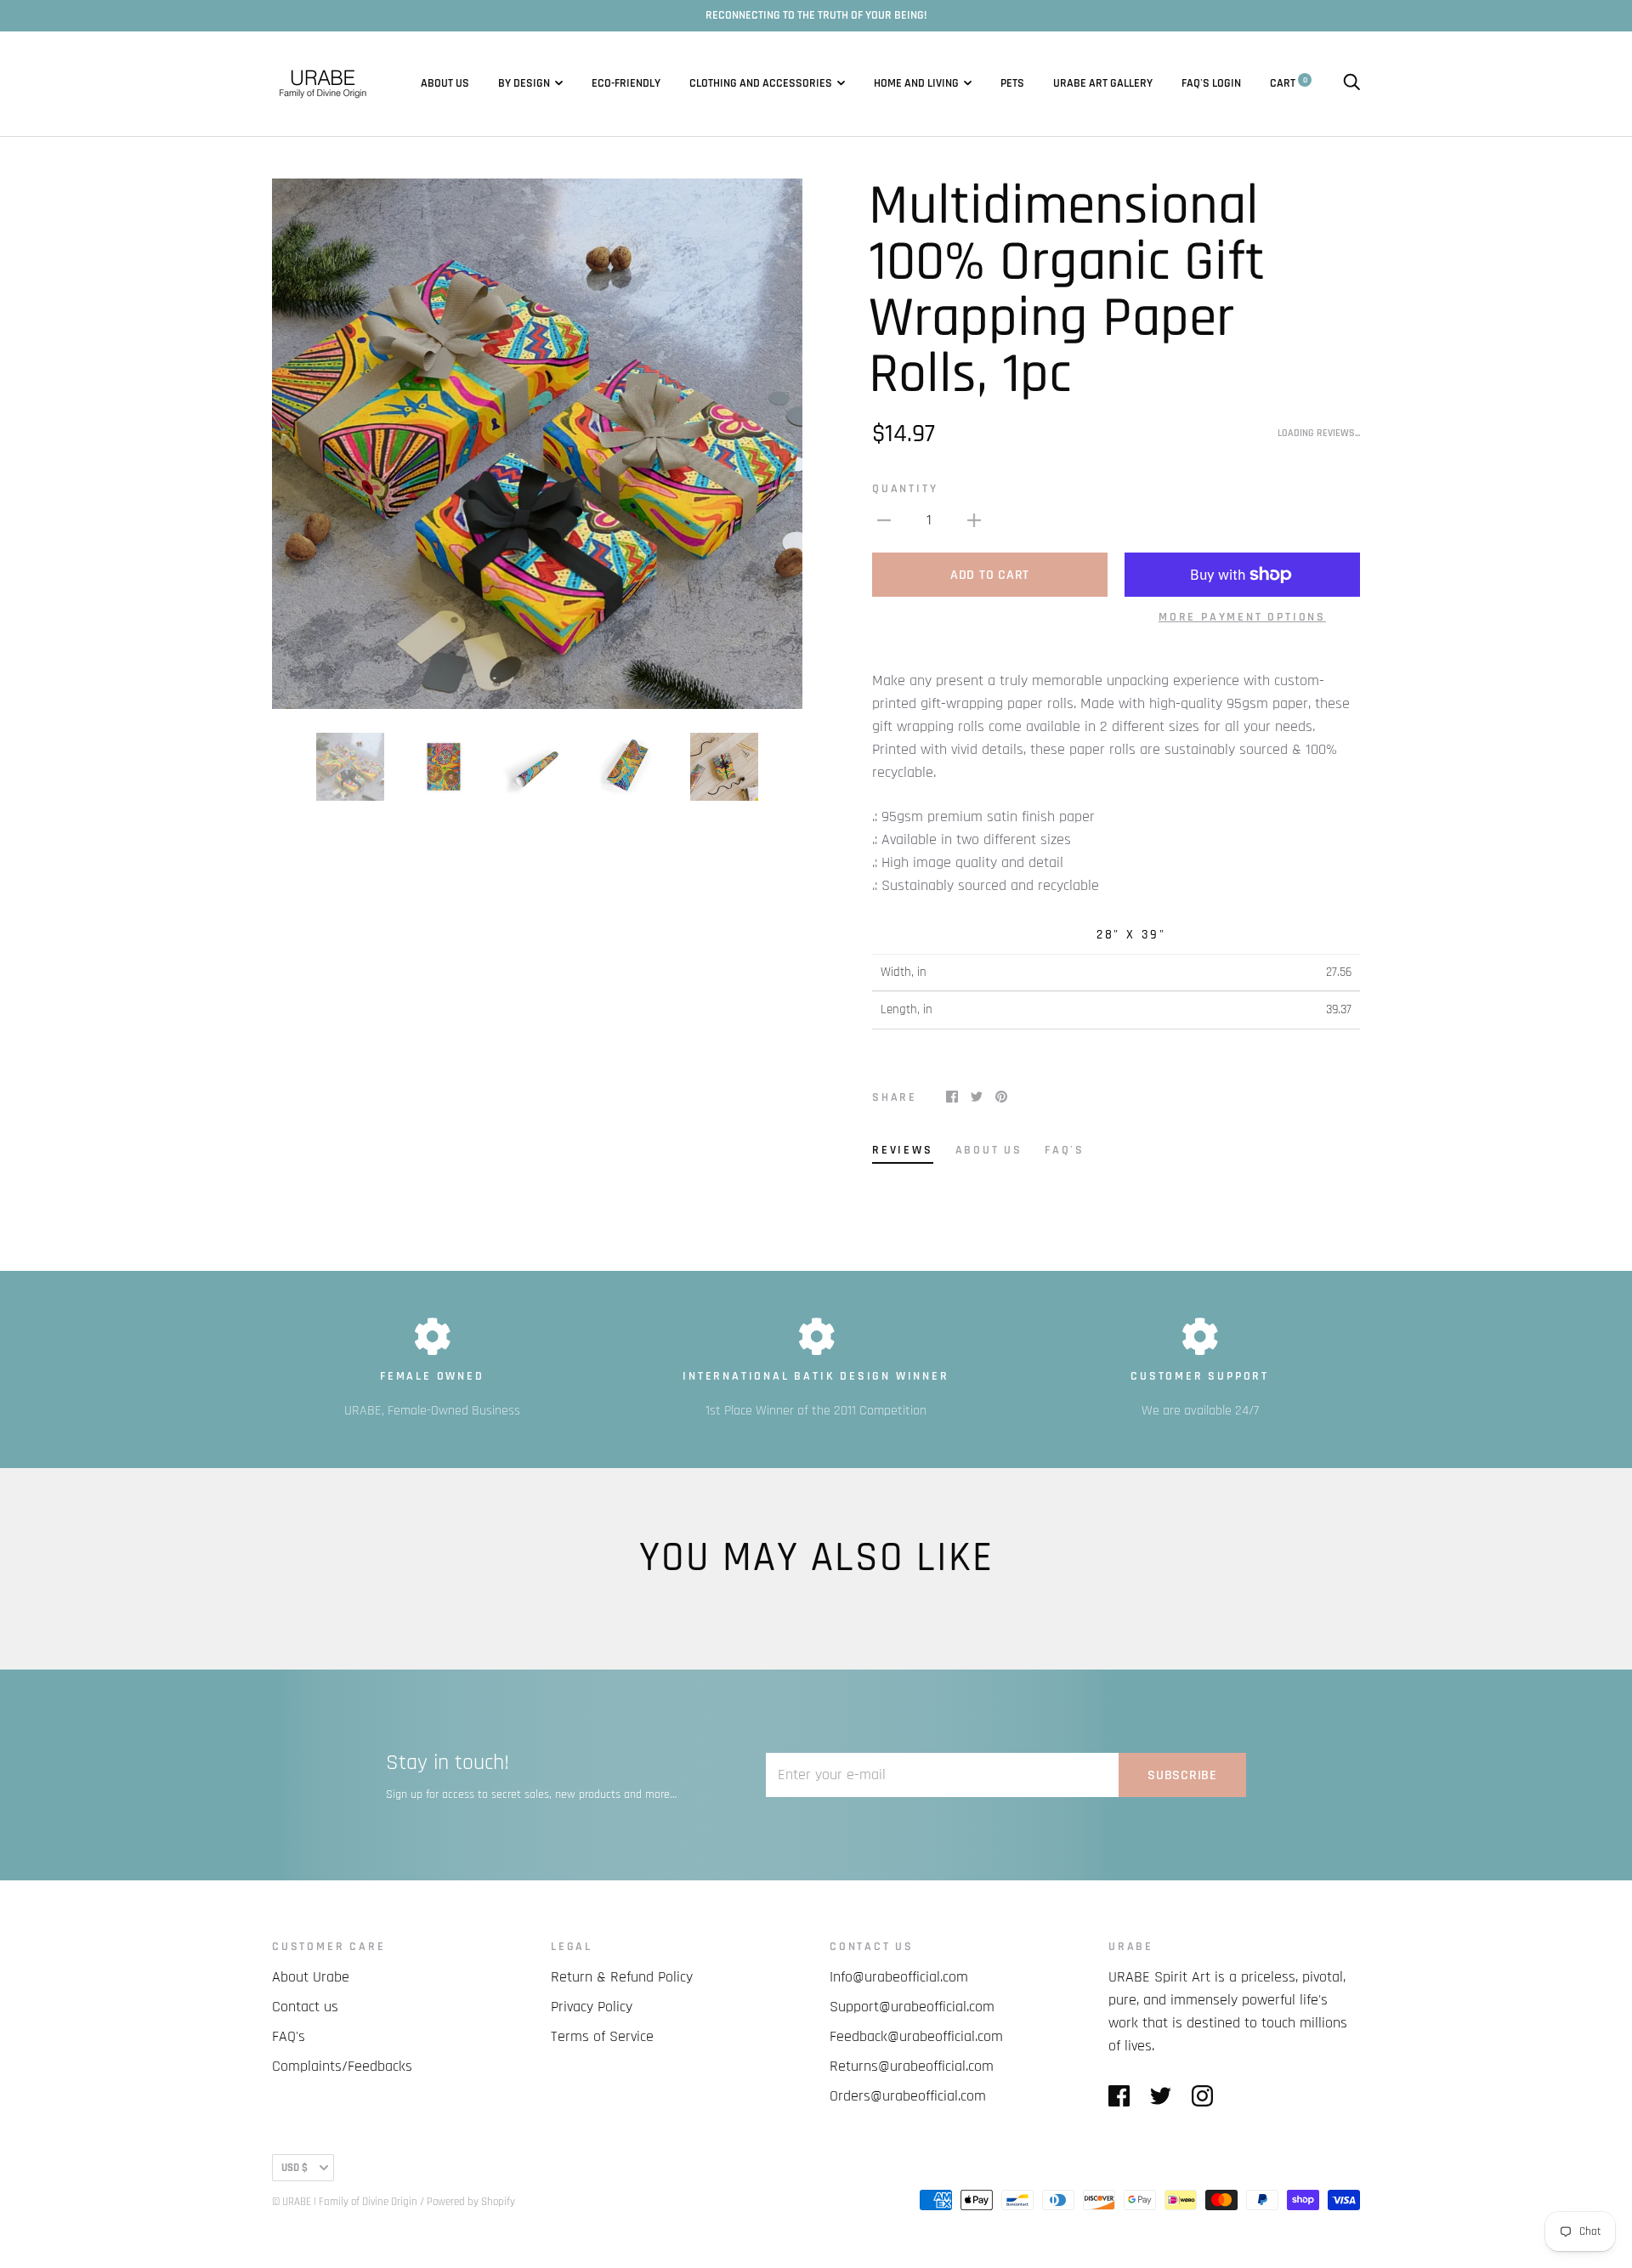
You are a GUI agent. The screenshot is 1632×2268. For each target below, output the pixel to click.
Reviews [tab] (903, 1150)
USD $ (295, 2168)
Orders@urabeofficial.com (908, 2096)
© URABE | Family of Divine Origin (345, 2202)
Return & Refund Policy (622, 1977)
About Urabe (311, 1977)
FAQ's (1196, 83)
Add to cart (990, 575)
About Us (445, 83)
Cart (1289, 83)
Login (1227, 83)
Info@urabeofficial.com (899, 1977)
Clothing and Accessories (761, 83)
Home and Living (916, 83)
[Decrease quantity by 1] (884, 520)
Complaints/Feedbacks (342, 2066)
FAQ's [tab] (1065, 1150)
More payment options (1242, 617)
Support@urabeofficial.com (912, 2007)
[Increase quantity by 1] (974, 520)
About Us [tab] (989, 1150)
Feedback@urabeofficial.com (916, 2036)
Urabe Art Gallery (1103, 83)
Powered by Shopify (471, 2202)
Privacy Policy (592, 2007)
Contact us (305, 2007)
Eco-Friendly (626, 83)
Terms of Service (602, 2036)
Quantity (905, 489)
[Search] (1351, 83)
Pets (1012, 83)
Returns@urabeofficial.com (912, 2066)
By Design (524, 83)
